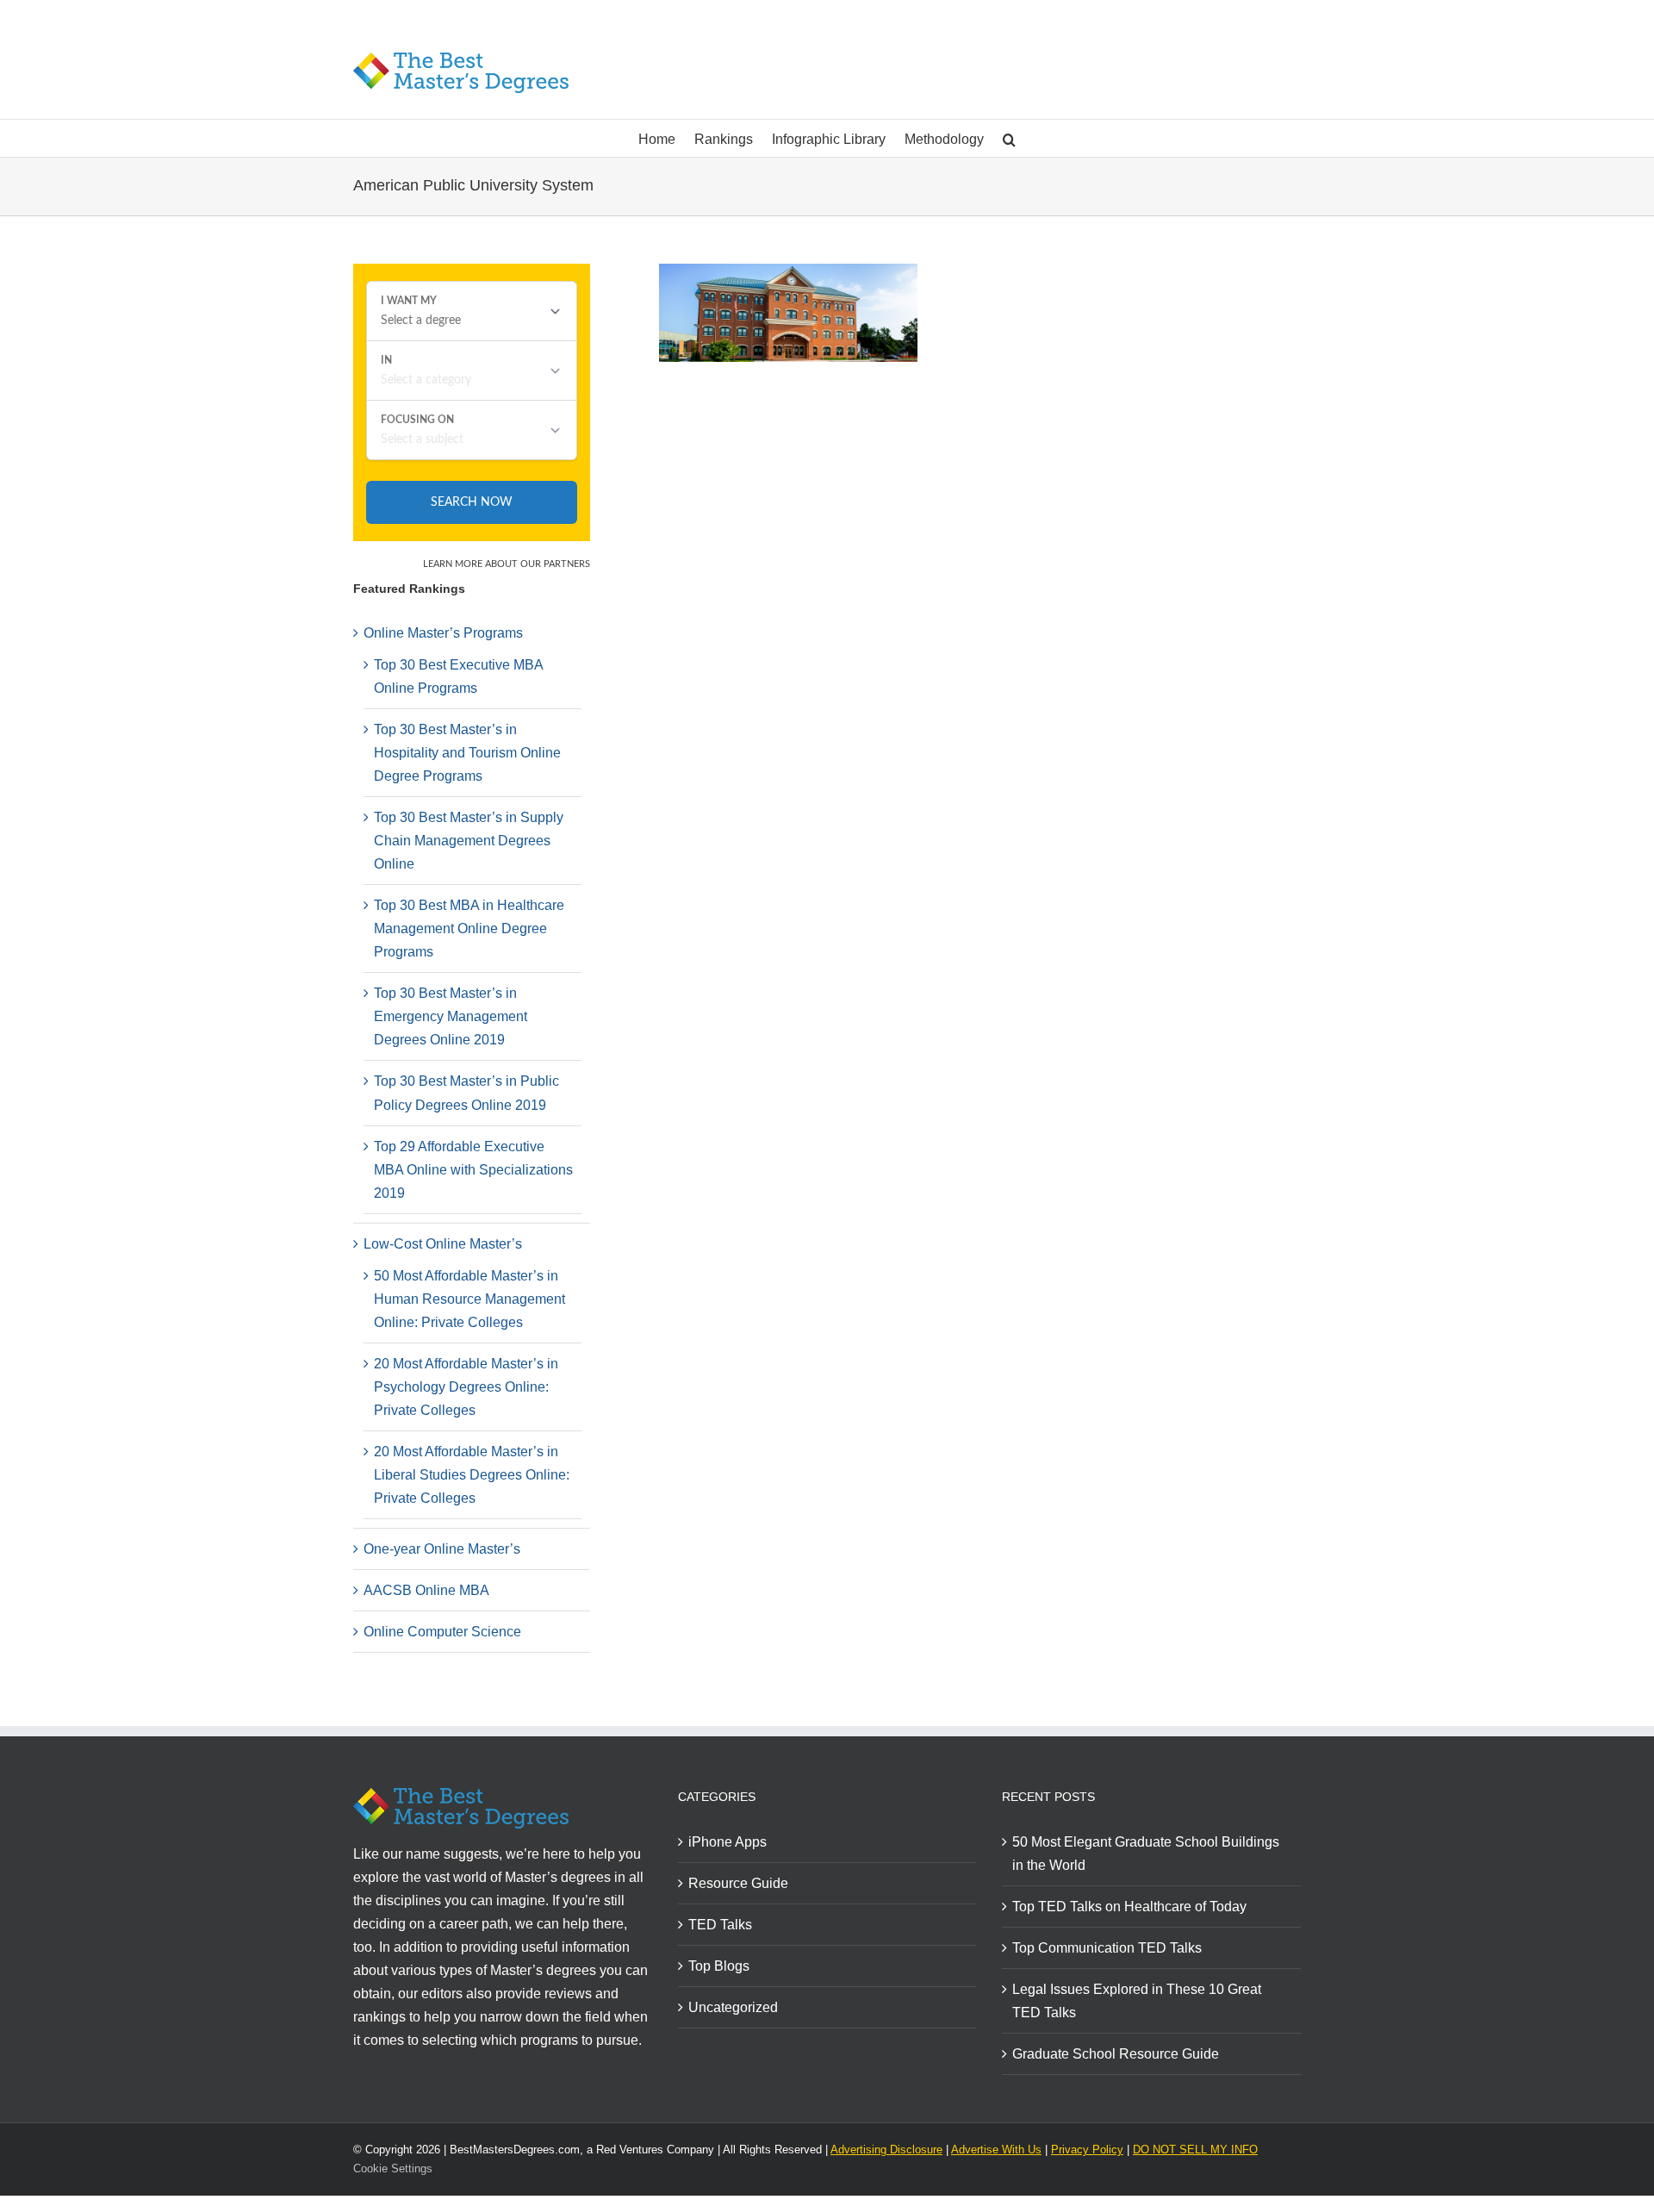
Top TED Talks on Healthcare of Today (1129, 1907)
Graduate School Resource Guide (1116, 2054)
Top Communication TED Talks (1107, 1948)
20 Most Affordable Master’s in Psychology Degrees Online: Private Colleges (466, 1387)
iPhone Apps (728, 1842)
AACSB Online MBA (426, 1590)
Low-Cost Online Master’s (443, 1244)
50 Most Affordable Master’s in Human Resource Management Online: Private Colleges (469, 1299)
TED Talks (720, 1925)
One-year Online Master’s (442, 1549)
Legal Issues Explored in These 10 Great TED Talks (1137, 2001)
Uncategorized (733, 2007)
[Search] (1009, 138)
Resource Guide (738, 1883)
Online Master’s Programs (443, 633)
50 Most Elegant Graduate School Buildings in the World (1146, 1854)
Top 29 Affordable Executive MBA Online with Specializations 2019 (473, 1170)
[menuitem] (666, 138)
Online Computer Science (442, 1632)
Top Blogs (719, 1966)
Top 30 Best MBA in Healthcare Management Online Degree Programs (469, 928)
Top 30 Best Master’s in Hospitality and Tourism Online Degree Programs (467, 753)
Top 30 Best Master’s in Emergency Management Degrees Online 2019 (451, 1016)
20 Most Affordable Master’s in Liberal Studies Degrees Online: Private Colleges (472, 1475)
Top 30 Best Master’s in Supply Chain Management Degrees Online (469, 841)
